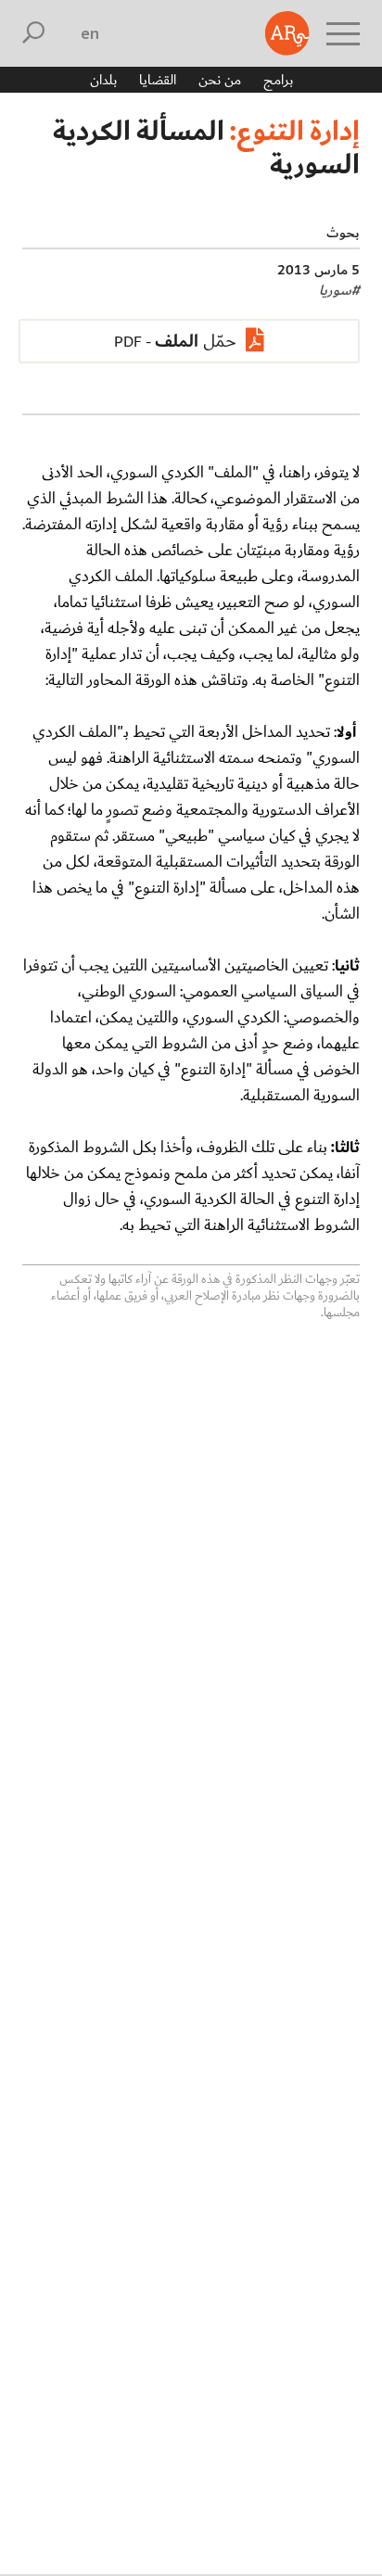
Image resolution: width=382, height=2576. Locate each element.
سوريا (339, 290)
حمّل (196, 341)
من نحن (220, 80)
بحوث (343, 233)
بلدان (103, 80)
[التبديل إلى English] (90, 33)
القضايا (158, 80)
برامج (278, 80)
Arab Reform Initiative (287, 33)
